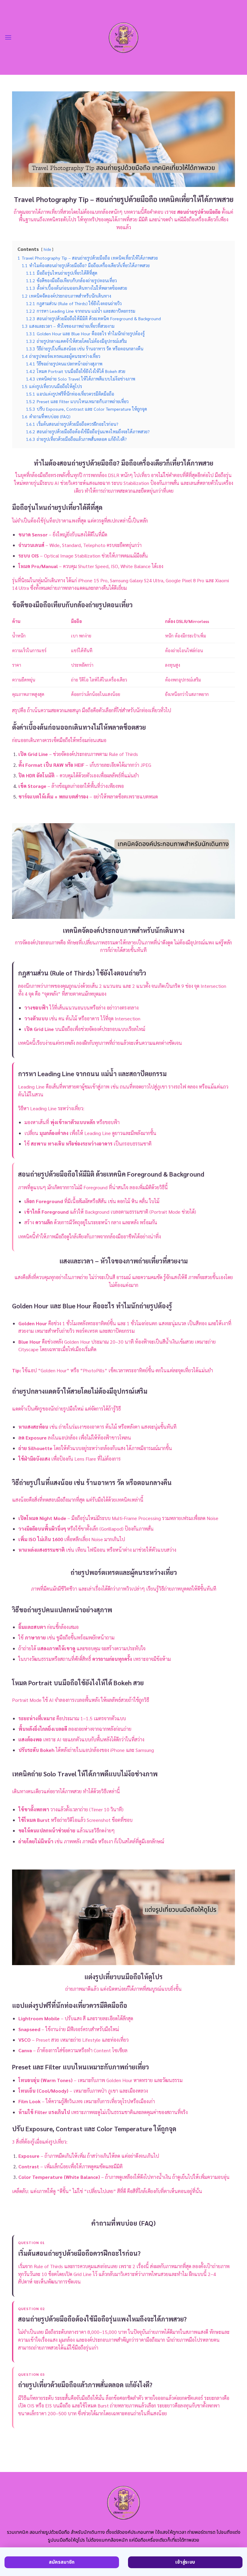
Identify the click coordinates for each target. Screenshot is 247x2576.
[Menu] (8, 37)
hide (47, 249)
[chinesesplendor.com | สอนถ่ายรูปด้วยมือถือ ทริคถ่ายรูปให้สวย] (124, 37)
